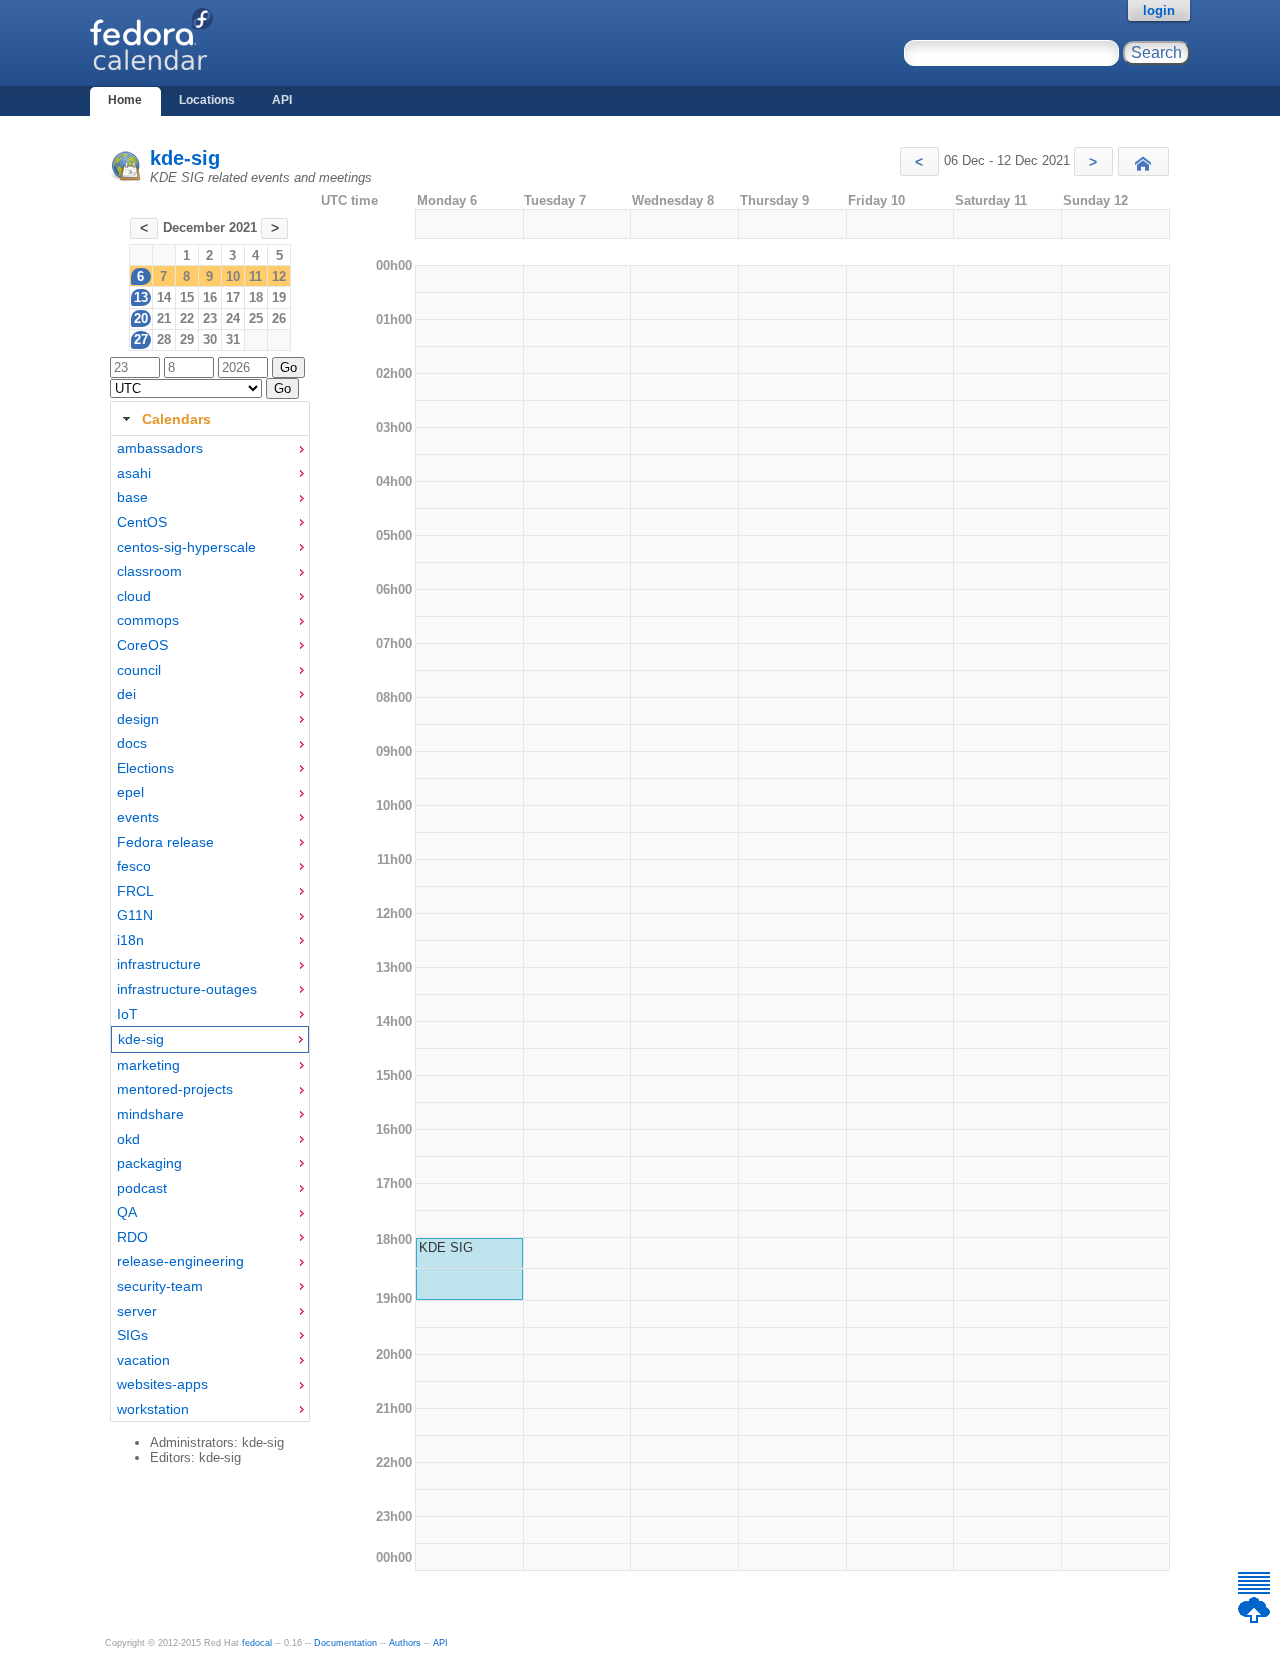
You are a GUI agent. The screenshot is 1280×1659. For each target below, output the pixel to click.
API (282, 100)
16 (210, 297)
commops (148, 620)
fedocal (257, 1643)
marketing (148, 1065)
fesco (134, 866)
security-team (160, 1286)
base (132, 497)
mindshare (150, 1114)
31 (233, 339)
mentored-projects (175, 1089)
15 (187, 297)
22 (187, 318)
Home (125, 100)
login (1159, 10)
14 (164, 297)
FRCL (135, 891)
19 (279, 297)
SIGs (132, 1335)
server (137, 1311)
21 (164, 318)
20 (141, 318)
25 (256, 318)
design (138, 719)
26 (279, 318)
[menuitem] (210, 448)
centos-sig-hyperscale (186, 547)
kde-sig (185, 158)
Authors (405, 1643)
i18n (130, 940)
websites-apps (162, 1384)
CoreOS (142, 645)
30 (210, 339)
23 (210, 318)
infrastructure (159, 964)
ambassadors (160, 448)
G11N (135, 915)
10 (233, 276)
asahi (134, 473)
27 (141, 339)
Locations (207, 100)
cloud (134, 596)
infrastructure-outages (187, 989)
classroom (149, 571)
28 (164, 339)
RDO (132, 1237)
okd (128, 1139)
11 (255, 276)
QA (127, 1212)
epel (130, 792)
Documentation (345, 1643)
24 (233, 318)
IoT (127, 1014)
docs (132, 743)
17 (233, 297)
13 (141, 297)
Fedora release (165, 842)
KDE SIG (446, 1247)
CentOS (142, 522)
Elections (145, 768)
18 (256, 297)
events (138, 817)
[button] (919, 161)
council (139, 670)
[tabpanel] (210, 929)
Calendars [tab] (176, 419)
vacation (143, 1360)
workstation (153, 1409)
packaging (149, 1163)
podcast (142, 1188)
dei (126, 694)
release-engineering (180, 1261)
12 (279, 276)
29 (187, 339)
